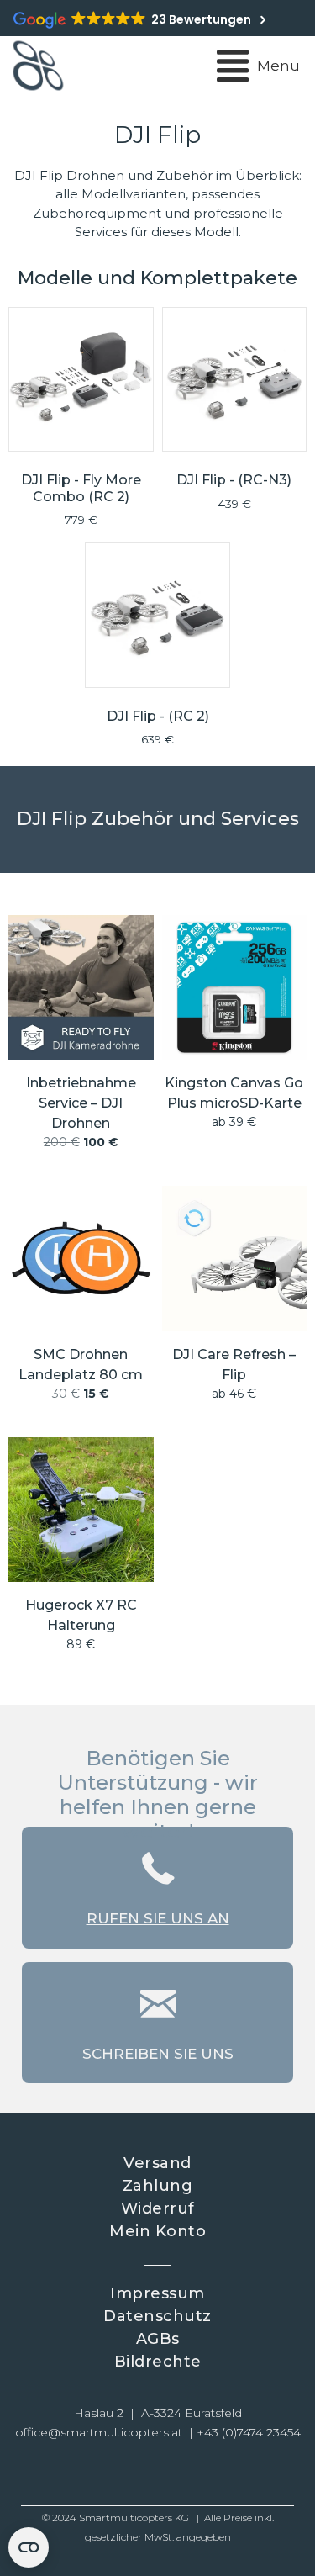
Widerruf (158, 2208)
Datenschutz (157, 2316)
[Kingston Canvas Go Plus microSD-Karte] (235, 1040)
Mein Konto (157, 2231)
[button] (99, 2474)
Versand (157, 2163)
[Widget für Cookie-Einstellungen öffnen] (29, 2547)
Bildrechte (158, 2362)
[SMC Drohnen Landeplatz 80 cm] (81, 1301)
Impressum (157, 2293)
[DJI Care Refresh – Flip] (235, 1301)
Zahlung (158, 2186)
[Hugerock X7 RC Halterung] (81, 1552)
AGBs (158, 2339)
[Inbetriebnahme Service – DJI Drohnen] (81, 1040)
